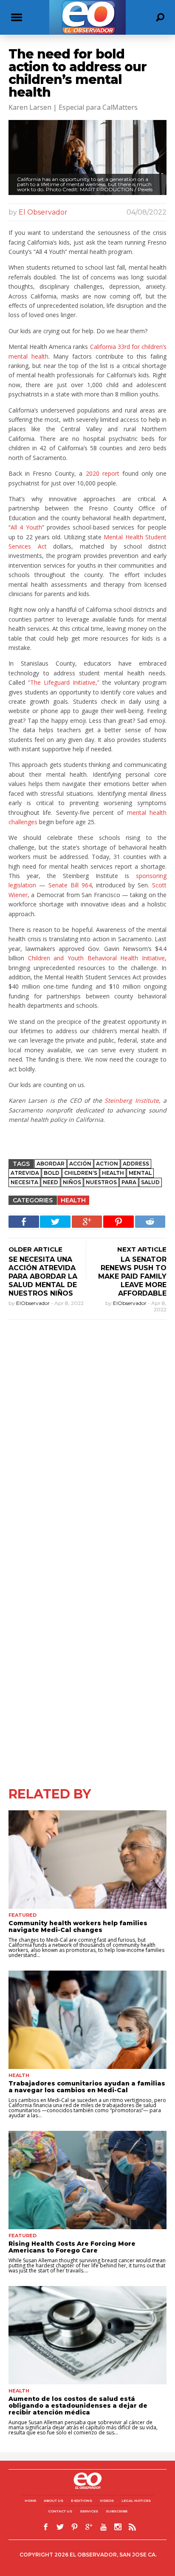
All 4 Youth (26, 527)
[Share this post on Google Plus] (87, 1222)
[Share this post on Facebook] (24, 1222)
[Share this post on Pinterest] (119, 1222)
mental (140, 1173)
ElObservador (34, 1303)
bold (52, 1173)
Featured (23, 1915)
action (107, 1164)
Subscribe (117, 2511)
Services (89, 2511)
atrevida (25, 1173)
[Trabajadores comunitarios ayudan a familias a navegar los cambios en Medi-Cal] (87, 2020)
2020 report (103, 473)
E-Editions (82, 2501)
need (51, 1182)
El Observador (43, 212)
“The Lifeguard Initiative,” (64, 682)
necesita (24, 1182)
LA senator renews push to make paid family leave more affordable (132, 1276)
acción (80, 1164)
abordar (51, 1164)
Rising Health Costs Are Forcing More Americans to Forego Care (72, 2247)
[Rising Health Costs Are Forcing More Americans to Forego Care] (87, 2180)
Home (30, 2501)
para (129, 1182)
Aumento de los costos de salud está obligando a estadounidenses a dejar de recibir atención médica (78, 2406)
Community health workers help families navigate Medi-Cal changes (78, 1926)
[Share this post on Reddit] (150, 1222)
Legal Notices (136, 2501)
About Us (54, 2501)
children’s (81, 1173)
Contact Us (60, 2511)
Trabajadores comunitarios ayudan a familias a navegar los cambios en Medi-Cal (87, 2087)
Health (113, 1173)
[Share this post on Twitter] (55, 1222)
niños (72, 1182)
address (136, 1164)
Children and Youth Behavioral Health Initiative (96, 958)
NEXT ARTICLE (142, 1249)
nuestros (101, 1182)
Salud (150, 1182)
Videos (107, 2501)
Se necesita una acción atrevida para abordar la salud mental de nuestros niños (43, 1276)
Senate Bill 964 (70, 885)
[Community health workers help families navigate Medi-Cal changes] (87, 1860)
